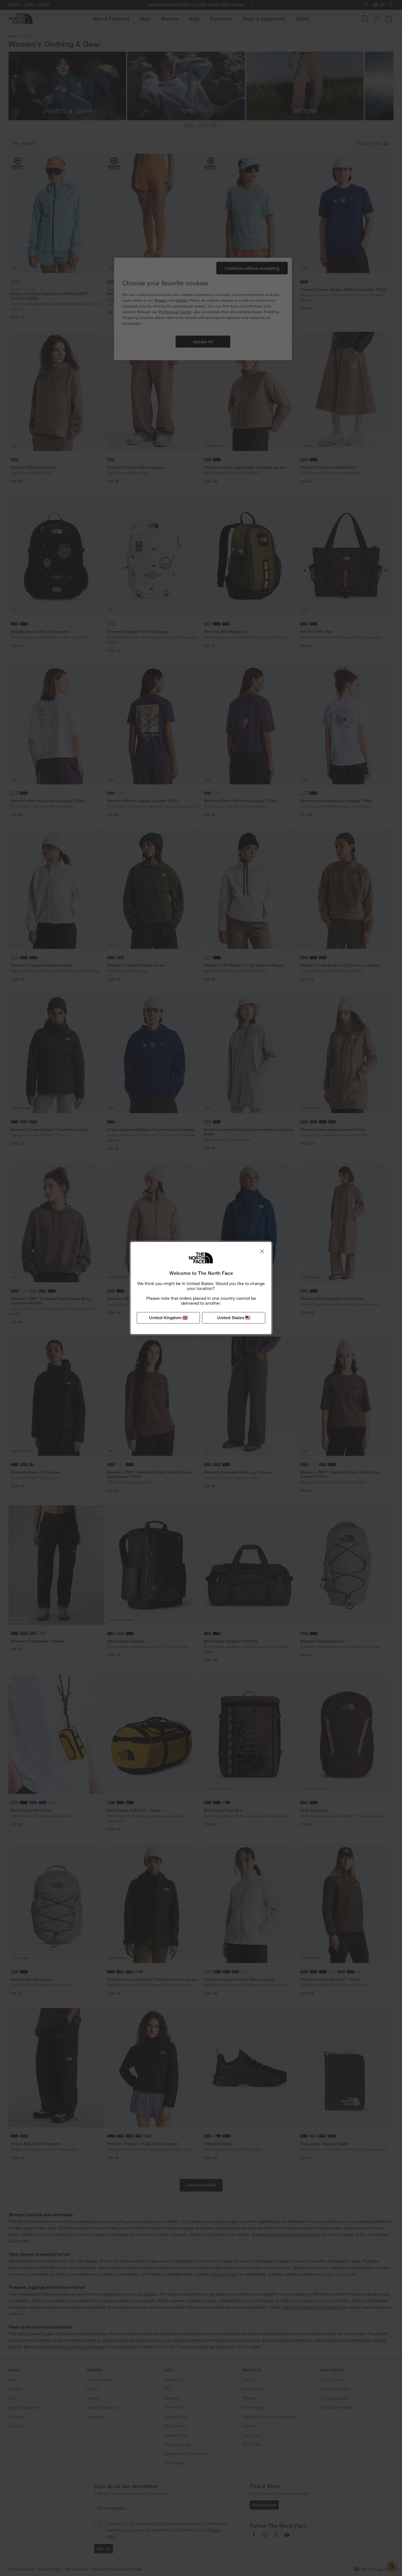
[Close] (262, 1251)
